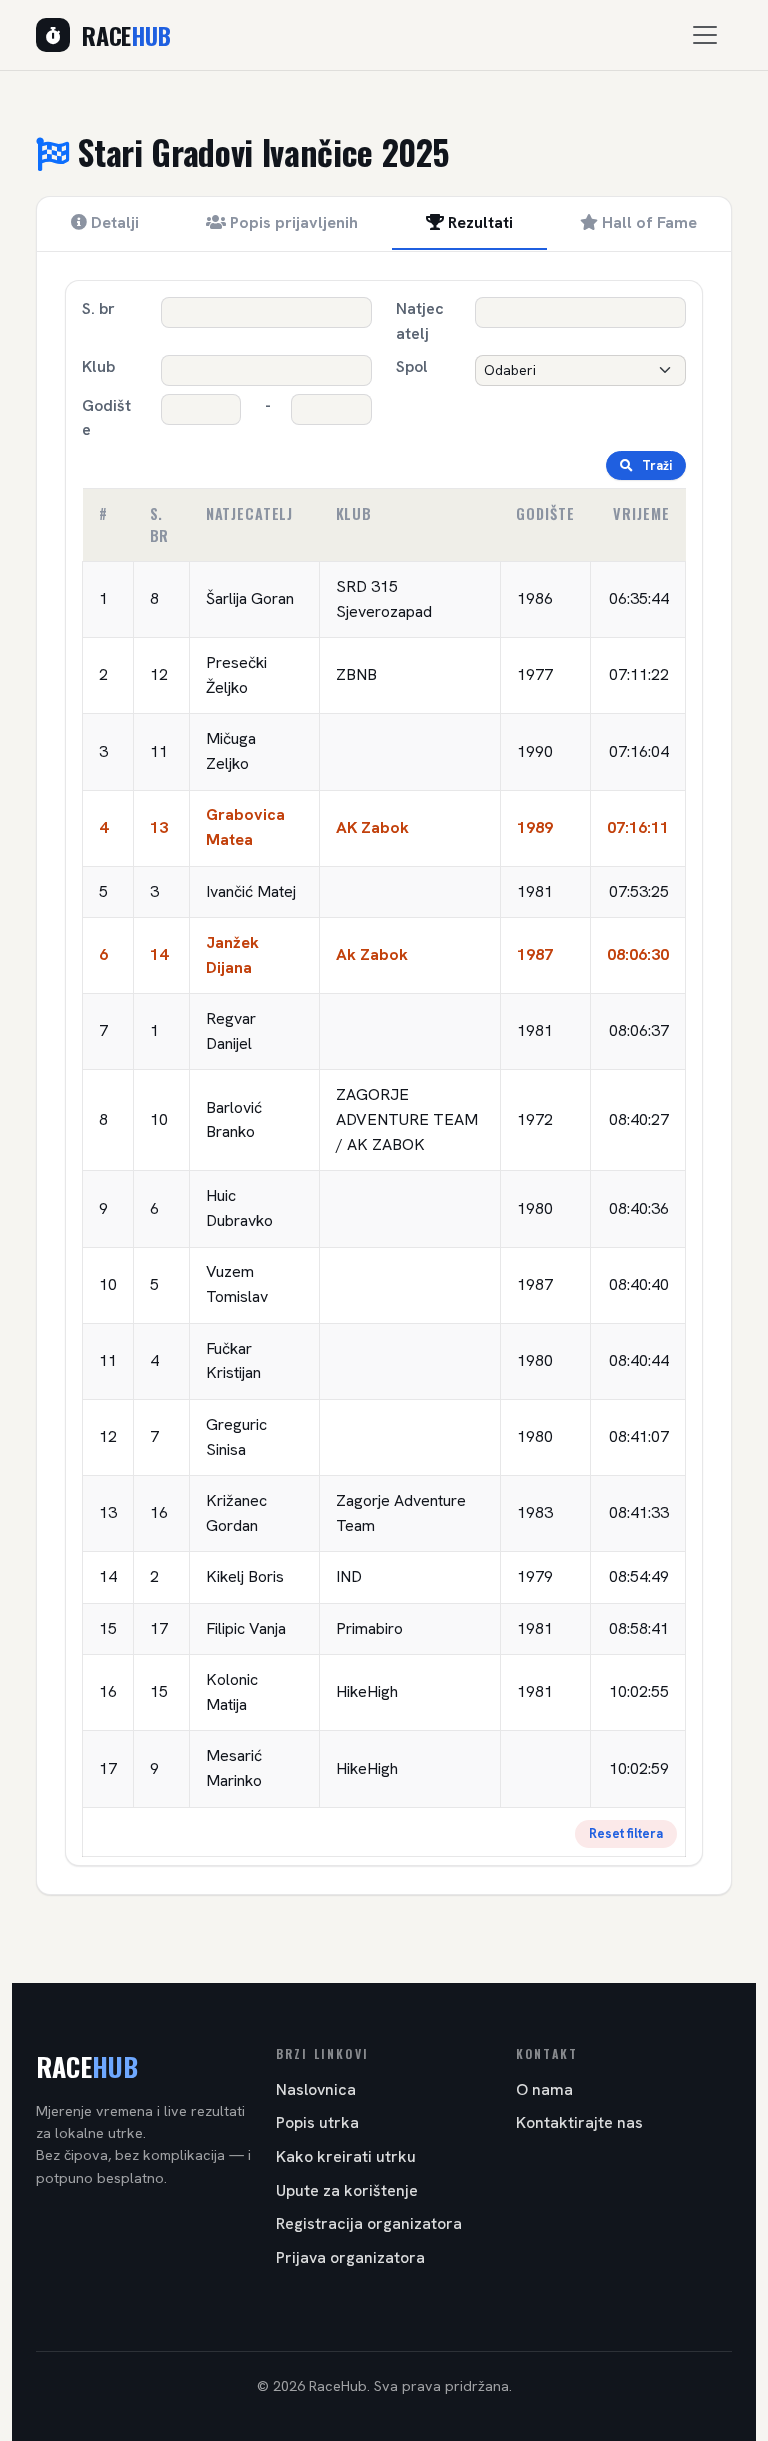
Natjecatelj (420, 321)
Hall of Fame (647, 222)
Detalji (113, 222)
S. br (98, 308)
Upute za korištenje (347, 2190)
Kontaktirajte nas (579, 2122)
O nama (544, 2089)
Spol (412, 366)
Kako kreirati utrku (346, 2156)
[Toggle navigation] (705, 35)
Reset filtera (626, 1833)
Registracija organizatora (369, 2223)
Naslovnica (316, 2089)
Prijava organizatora (350, 2257)
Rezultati (478, 222)
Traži (655, 465)
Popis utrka (317, 2122)
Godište (106, 418)
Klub (98, 366)
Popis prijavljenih (292, 222)
